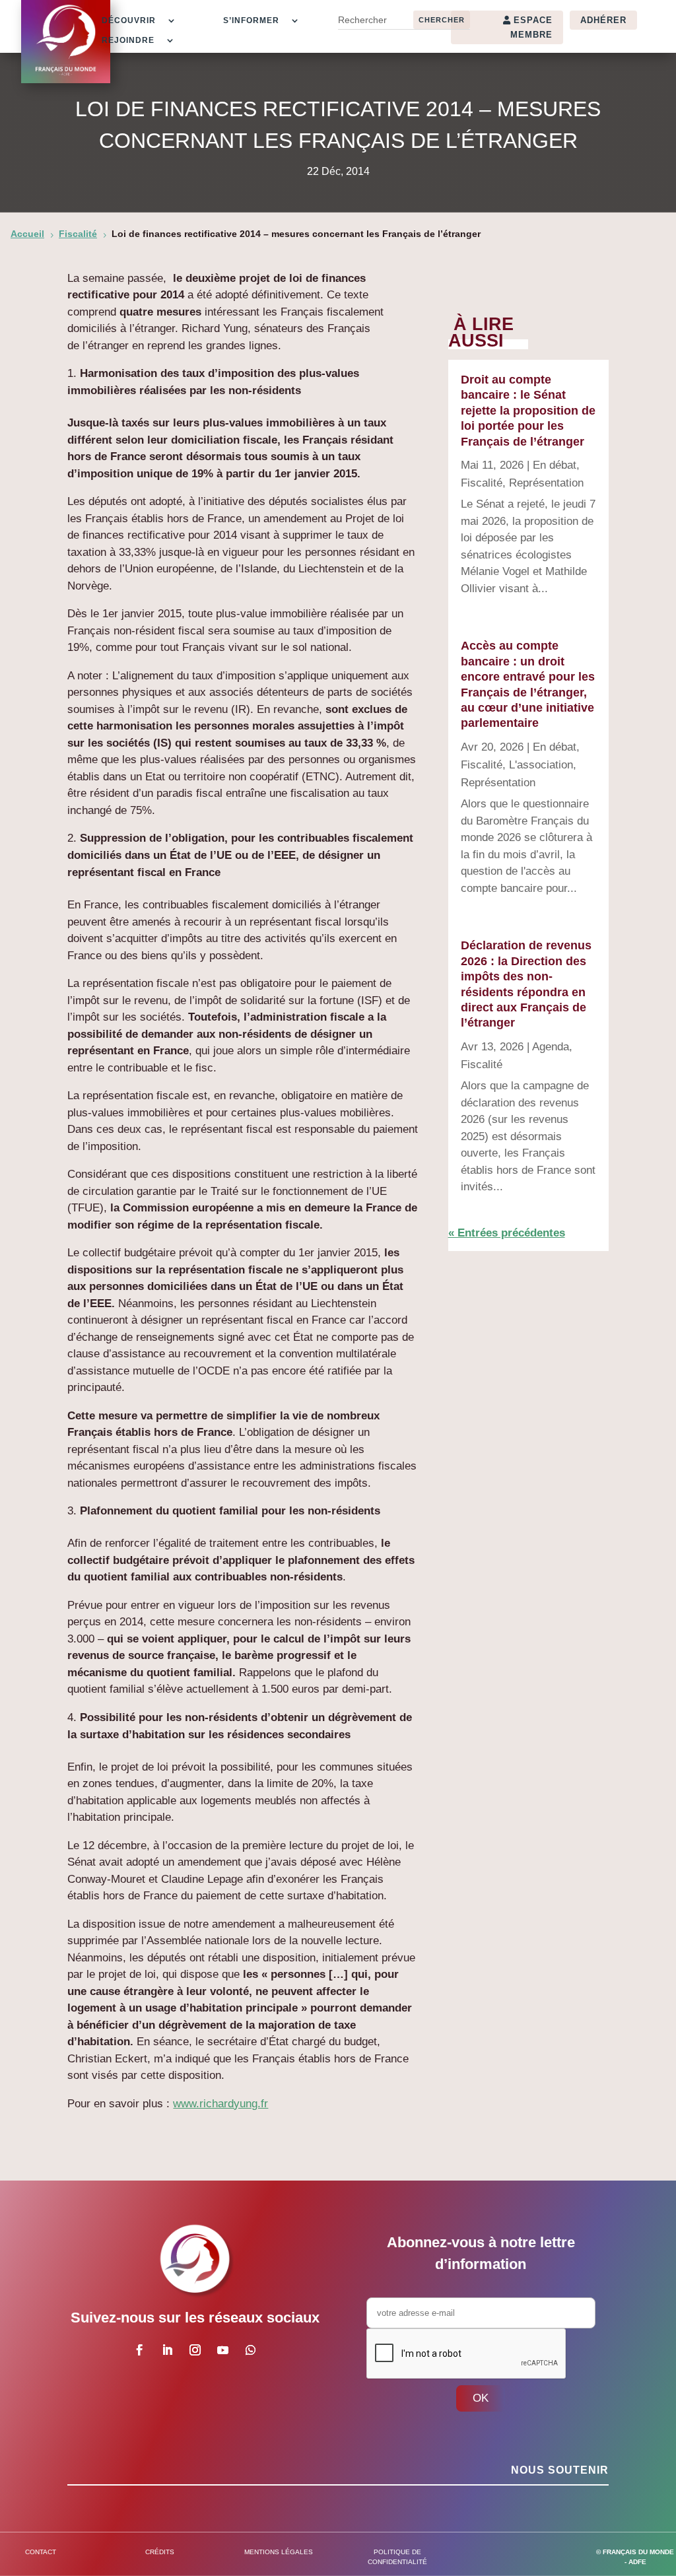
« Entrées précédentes (507, 1233)
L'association (541, 765)
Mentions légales (279, 2552)
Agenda (551, 1047)
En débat (555, 465)
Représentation (546, 483)
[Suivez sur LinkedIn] (168, 2350)
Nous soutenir (560, 2470)
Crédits (160, 2552)
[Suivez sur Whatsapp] (251, 2350)
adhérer (603, 20)
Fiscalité (482, 483)
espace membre (531, 27)
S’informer (251, 20)
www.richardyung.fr (220, 2104)
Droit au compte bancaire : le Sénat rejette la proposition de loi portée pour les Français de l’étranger (528, 411)
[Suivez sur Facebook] (140, 2350)
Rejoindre (128, 40)
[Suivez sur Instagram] (195, 2350)
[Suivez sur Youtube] (223, 2350)
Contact (41, 2552)
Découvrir (129, 20)
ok (481, 2398)
